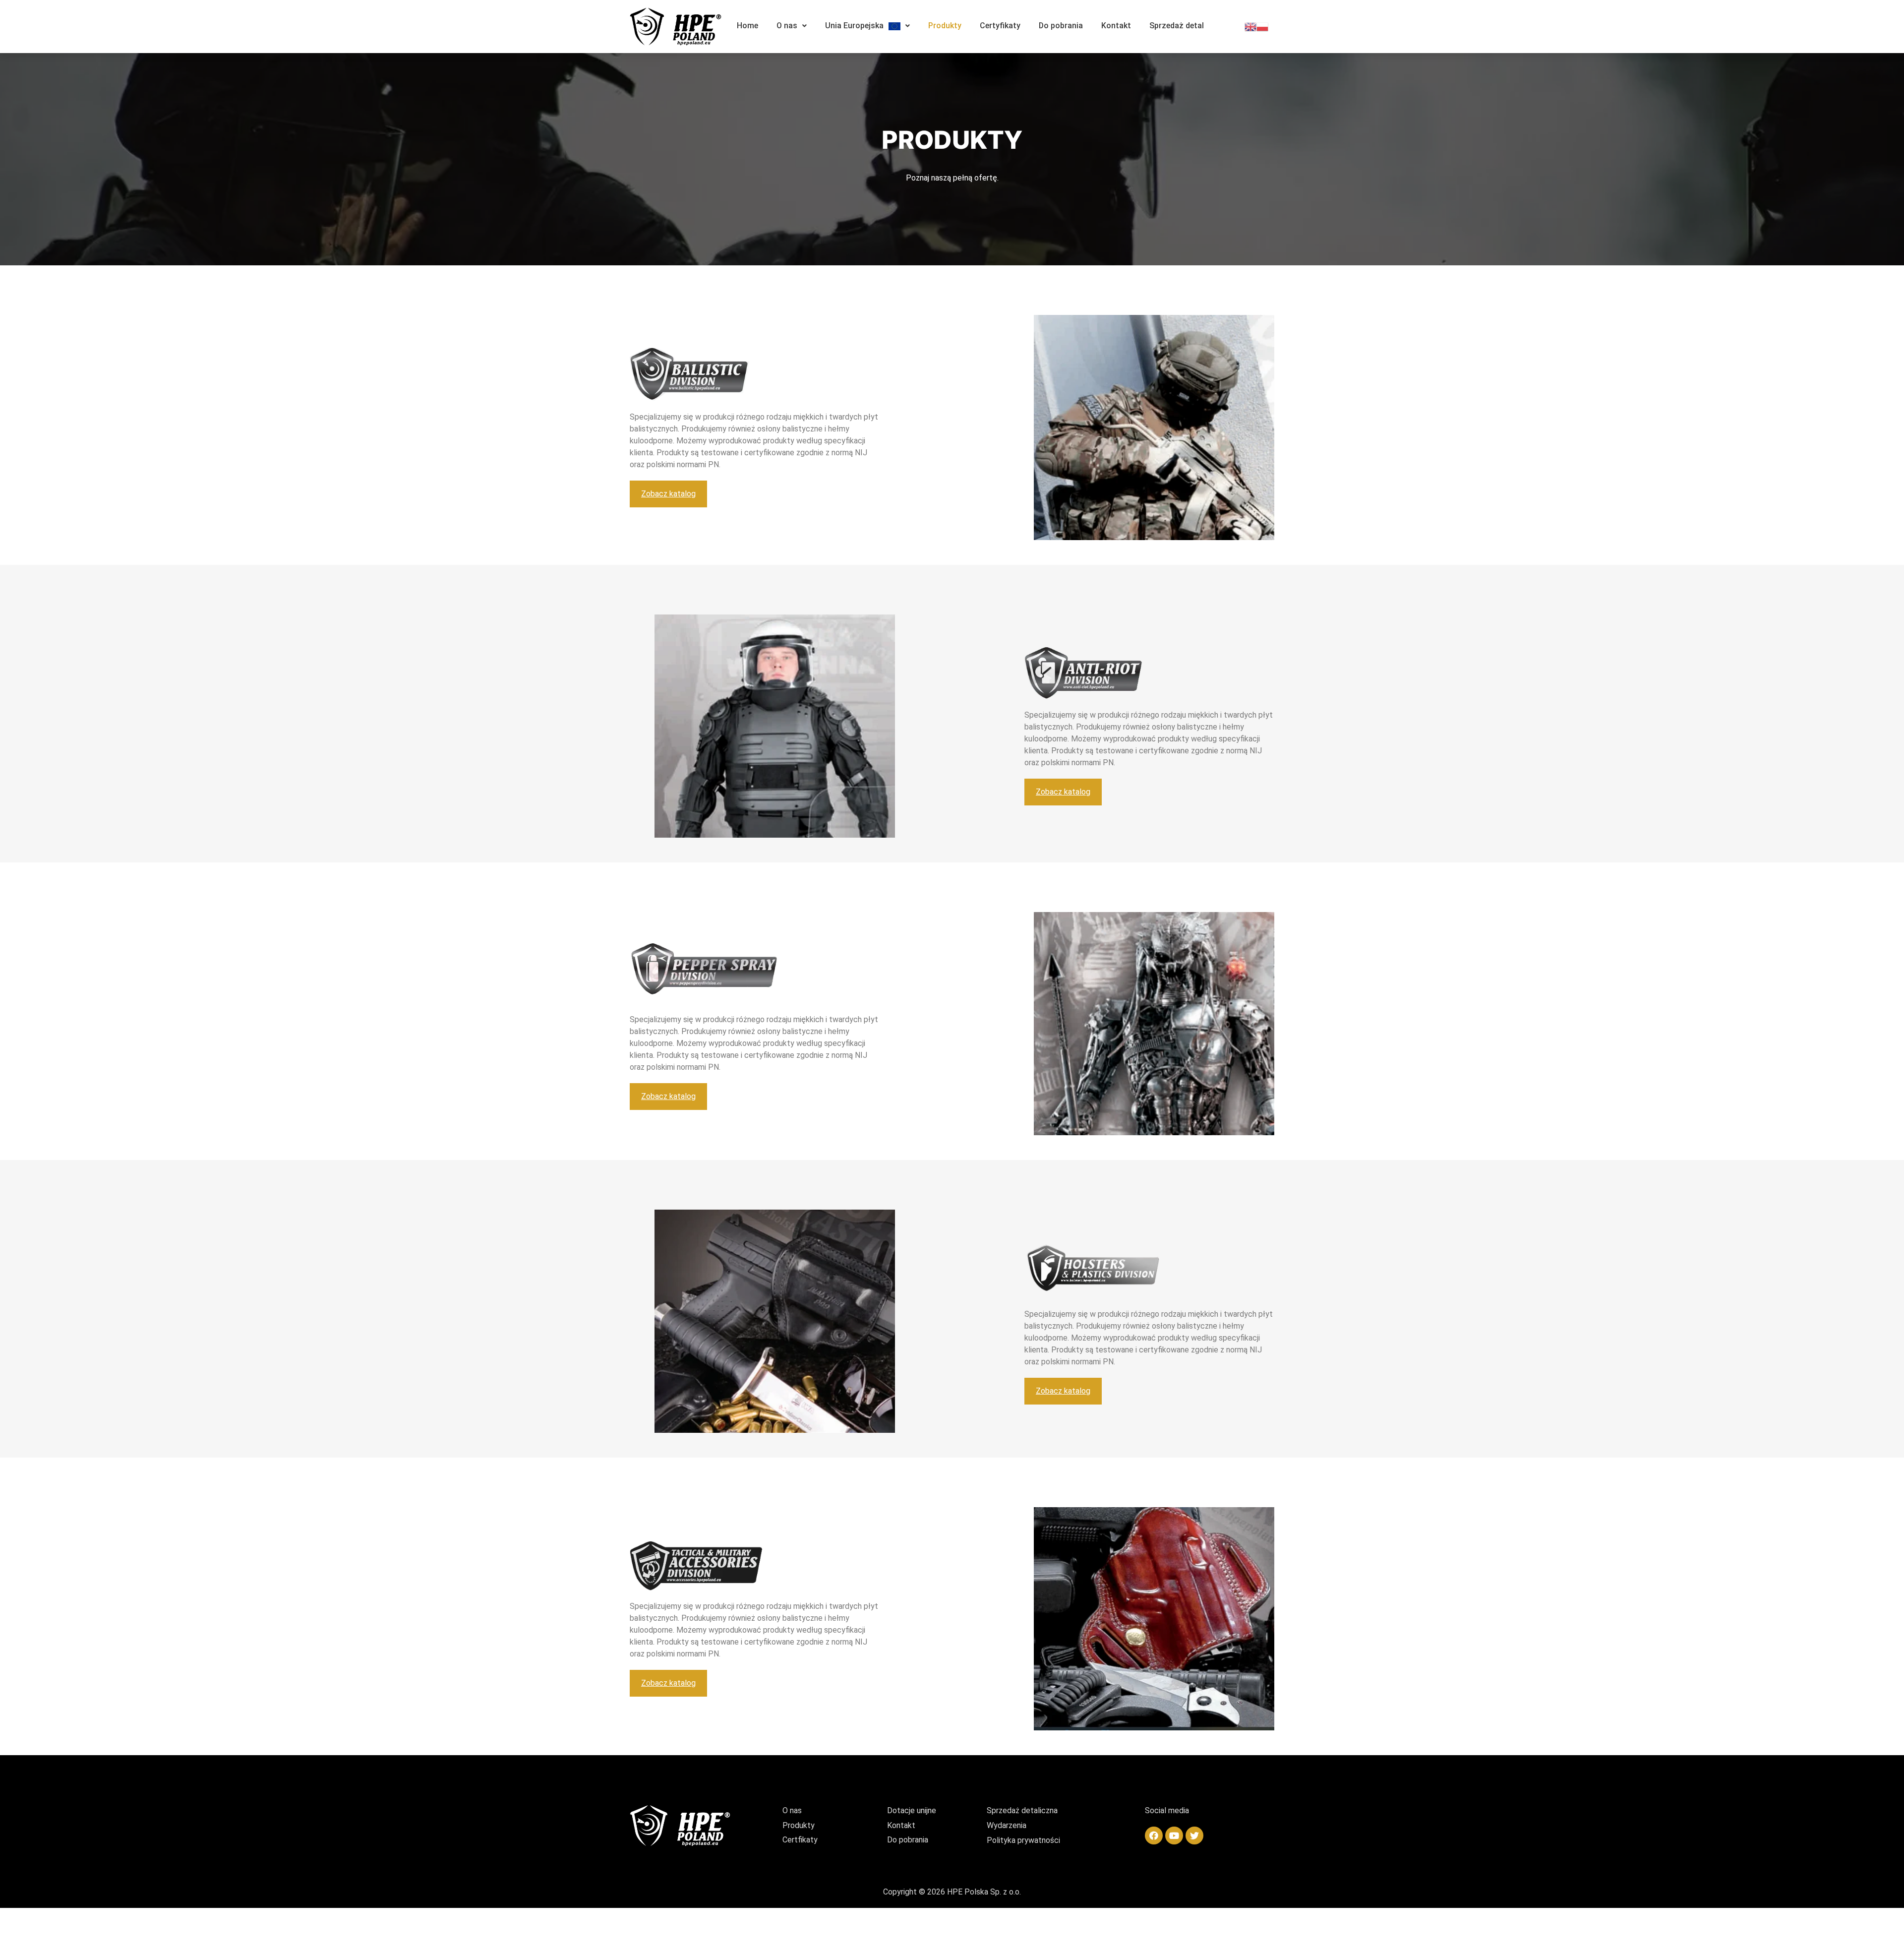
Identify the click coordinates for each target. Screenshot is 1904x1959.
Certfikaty (800, 1840)
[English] (1250, 26)
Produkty (945, 26)
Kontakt (1116, 26)
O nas (787, 26)
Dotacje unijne (912, 1810)
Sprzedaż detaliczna (1022, 1810)
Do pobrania (1061, 26)
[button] (668, 494)
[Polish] (1262, 26)
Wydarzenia (1007, 1825)
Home (747, 26)
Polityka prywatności (1023, 1840)
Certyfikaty (1000, 26)
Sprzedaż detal (1177, 26)
